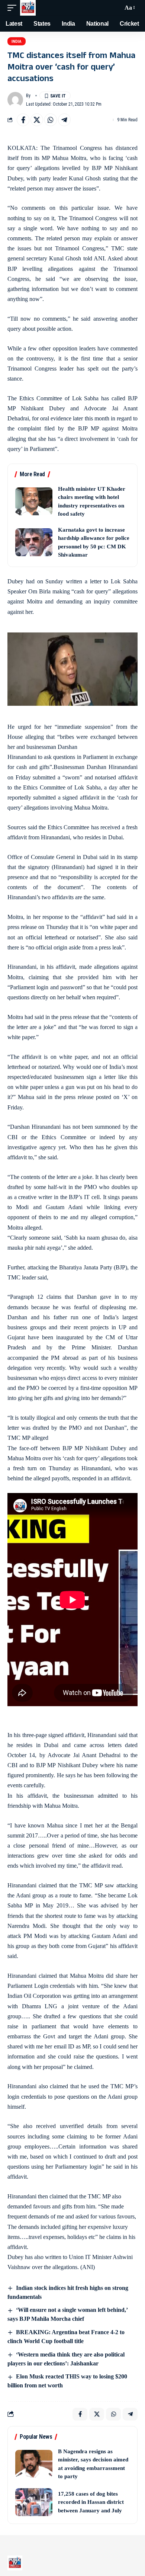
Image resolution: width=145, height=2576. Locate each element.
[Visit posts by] (15, 100)
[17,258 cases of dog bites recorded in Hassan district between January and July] (34, 2502)
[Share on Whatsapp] (51, 120)
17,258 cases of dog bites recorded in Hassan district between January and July (91, 2502)
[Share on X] (37, 120)
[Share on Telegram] (64, 120)
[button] (14, 8)
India (17, 41)
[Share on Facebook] (23, 120)
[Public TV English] (28, 8)
